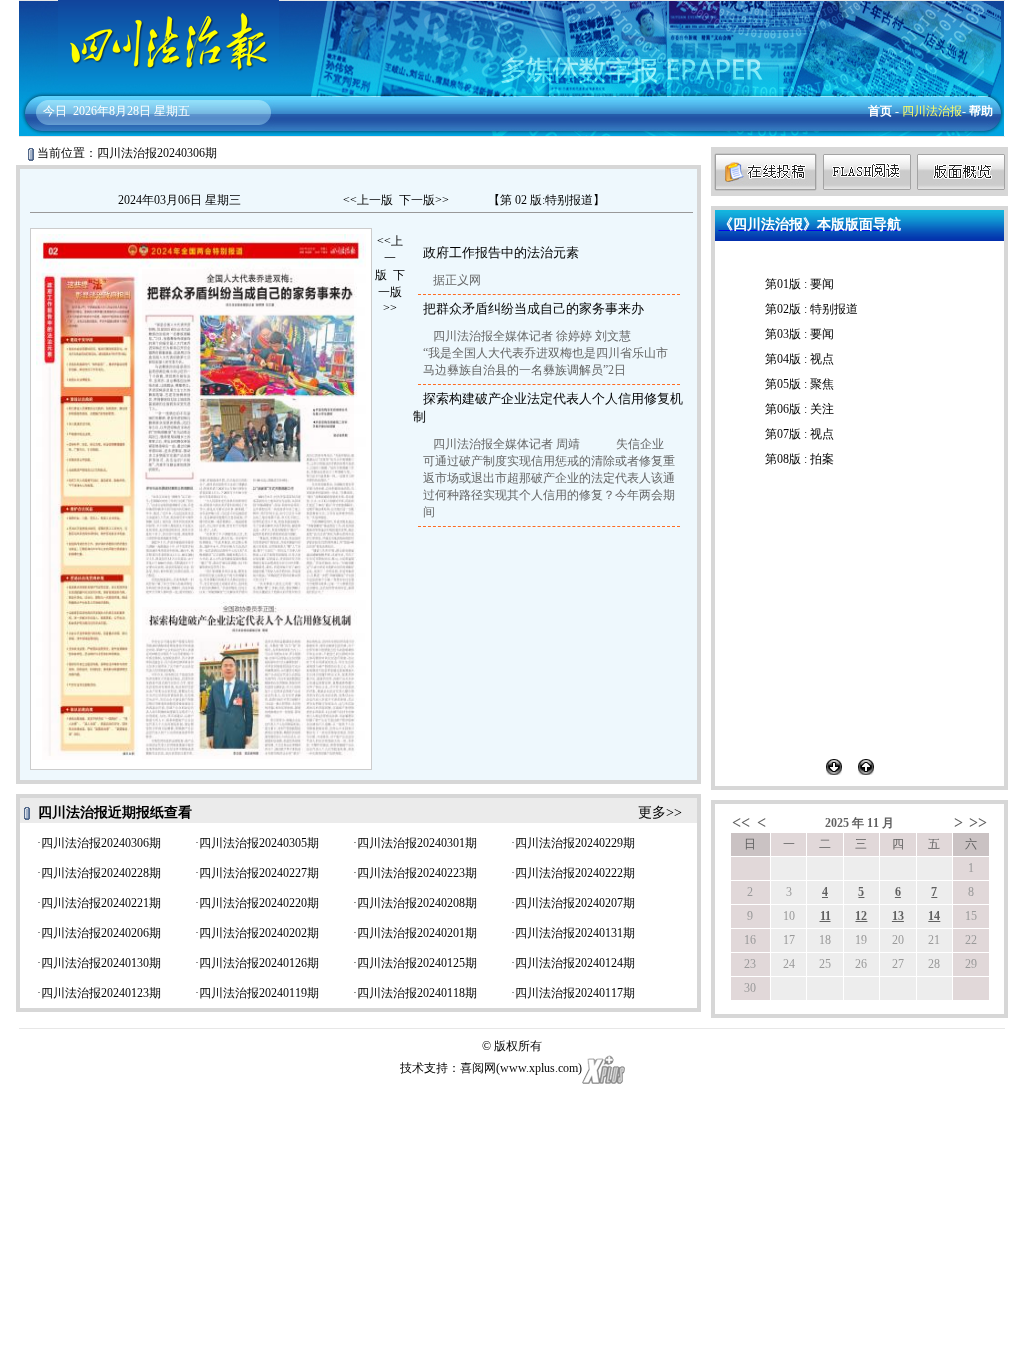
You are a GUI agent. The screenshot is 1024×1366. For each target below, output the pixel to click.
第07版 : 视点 (799, 434)
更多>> (660, 812)
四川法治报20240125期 (417, 963)
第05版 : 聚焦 (799, 384)
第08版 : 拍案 (799, 459)
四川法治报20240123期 (101, 993)
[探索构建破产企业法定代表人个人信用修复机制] (247, 683)
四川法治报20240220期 (259, 903)
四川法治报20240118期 (417, 993)
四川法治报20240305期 (259, 843)
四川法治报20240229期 (575, 843)
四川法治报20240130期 (101, 963)
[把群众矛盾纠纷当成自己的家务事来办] (248, 432)
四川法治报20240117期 (575, 993)
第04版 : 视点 (799, 359)
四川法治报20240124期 (575, 963)
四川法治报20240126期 (259, 963)
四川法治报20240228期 (101, 873)
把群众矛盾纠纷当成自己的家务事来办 (533, 308)
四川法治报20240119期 (259, 993)
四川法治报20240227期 (259, 873)
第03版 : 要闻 (799, 334)
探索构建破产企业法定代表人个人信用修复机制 (548, 407)
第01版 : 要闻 (799, 284)
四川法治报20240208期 (417, 903)
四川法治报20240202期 (259, 933)
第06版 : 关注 (799, 409)
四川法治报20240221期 (101, 903)
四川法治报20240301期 (417, 843)
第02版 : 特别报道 (811, 309)
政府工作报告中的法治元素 (501, 252)
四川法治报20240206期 (101, 933)
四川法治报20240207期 (575, 903)
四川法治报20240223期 (417, 873)
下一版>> (424, 200)
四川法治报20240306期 (101, 843)
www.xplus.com (539, 1068)
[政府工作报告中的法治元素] (86, 516)
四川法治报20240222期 (575, 873)
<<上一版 (368, 200)
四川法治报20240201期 (417, 933)
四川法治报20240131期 (575, 933)
